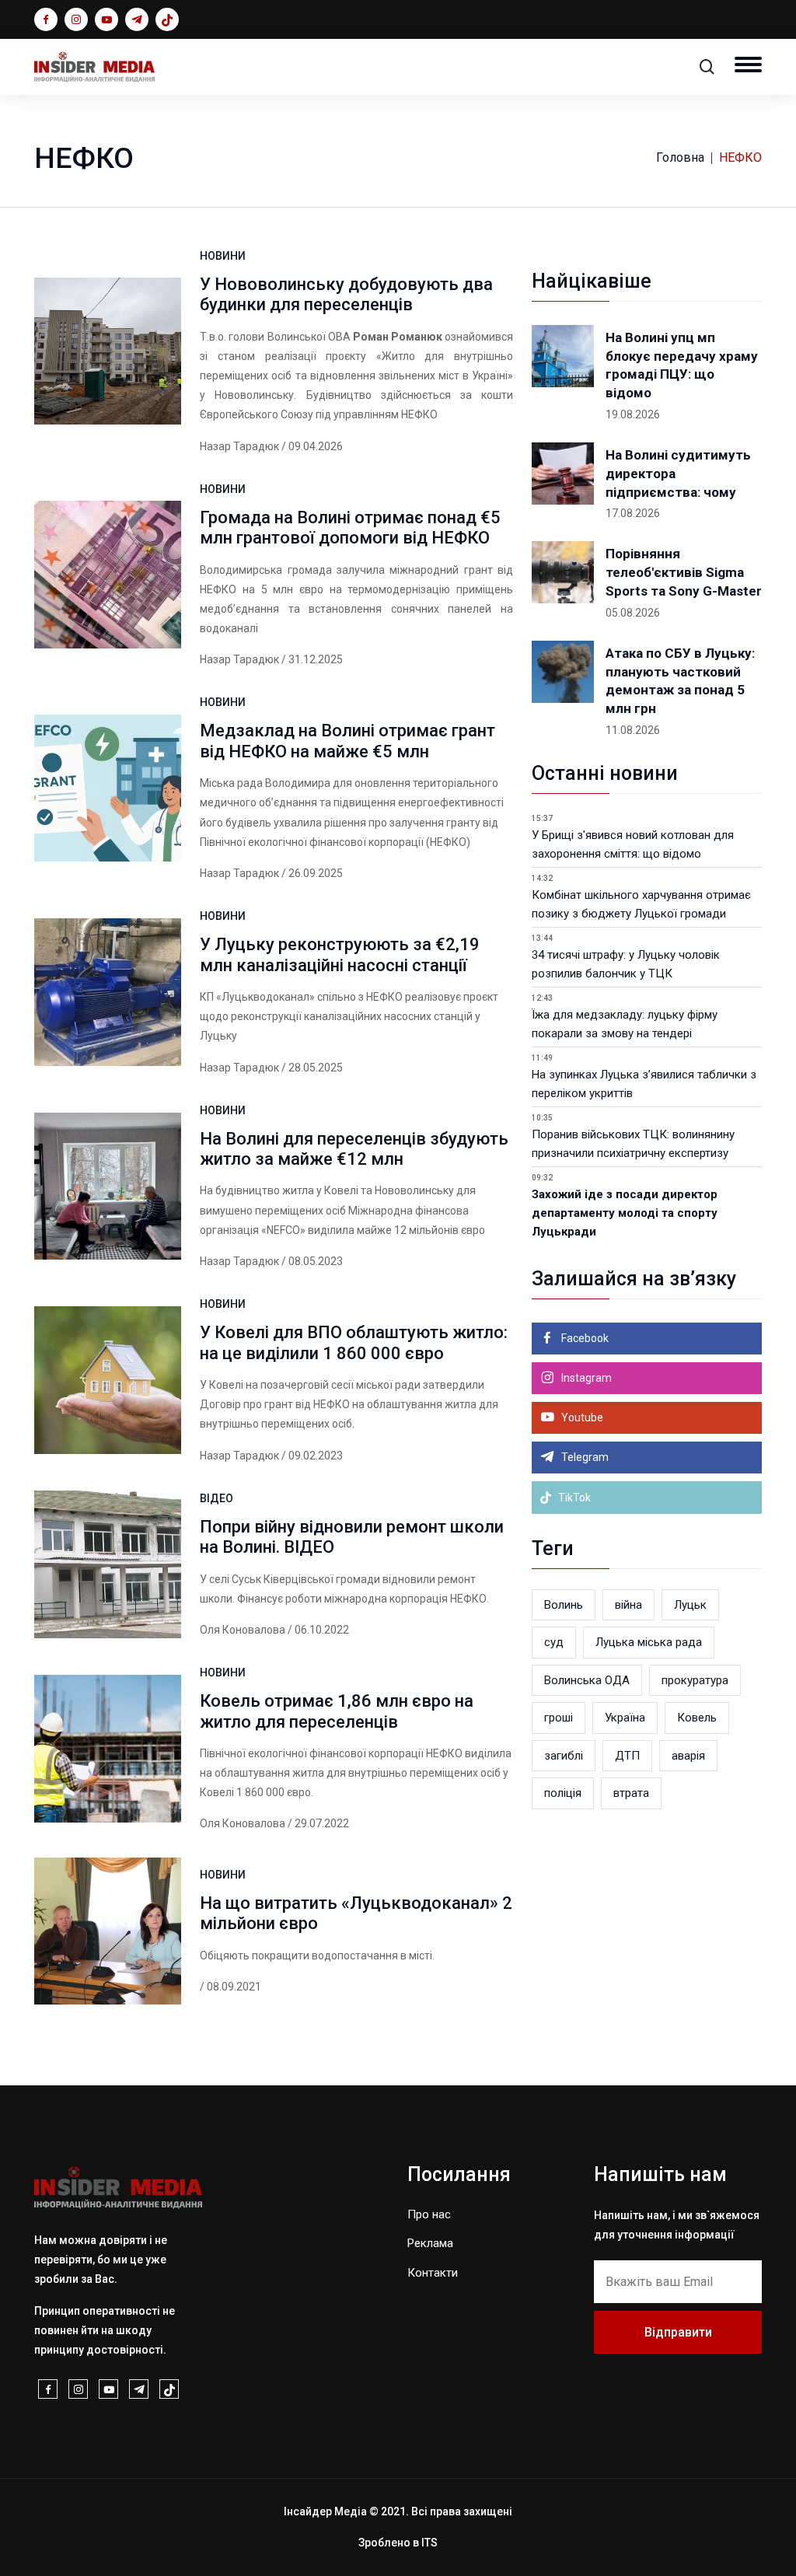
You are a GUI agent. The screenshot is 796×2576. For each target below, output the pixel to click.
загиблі (564, 1756)
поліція (563, 1793)
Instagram (585, 1378)
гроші (559, 1718)
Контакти (433, 2273)
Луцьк (690, 1605)
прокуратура (695, 1680)
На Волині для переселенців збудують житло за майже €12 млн (354, 1149)
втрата (631, 1793)
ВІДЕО (216, 1498)
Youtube (581, 1417)
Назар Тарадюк (239, 446)
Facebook (584, 1338)
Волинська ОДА (587, 1680)
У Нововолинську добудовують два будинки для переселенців (346, 294)
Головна (680, 157)
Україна (625, 1718)
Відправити (678, 2332)
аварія (688, 1756)
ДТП (627, 1756)
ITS (429, 2543)
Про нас (429, 2214)
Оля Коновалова (243, 1630)
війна (628, 1605)
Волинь (564, 1605)
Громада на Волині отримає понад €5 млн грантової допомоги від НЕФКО (350, 528)
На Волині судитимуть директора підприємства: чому (678, 474)
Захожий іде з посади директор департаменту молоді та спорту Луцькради (625, 1213)
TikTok (573, 1498)
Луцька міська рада (649, 1642)
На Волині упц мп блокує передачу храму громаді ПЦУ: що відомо (682, 365)
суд (554, 1642)
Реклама (430, 2243)
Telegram (584, 1457)
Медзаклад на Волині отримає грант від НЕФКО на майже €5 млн (347, 741)
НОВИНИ (223, 256)
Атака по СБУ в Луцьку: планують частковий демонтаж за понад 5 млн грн (680, 681)
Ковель (697, 1718)
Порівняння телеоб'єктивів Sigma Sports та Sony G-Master (684, 572)
